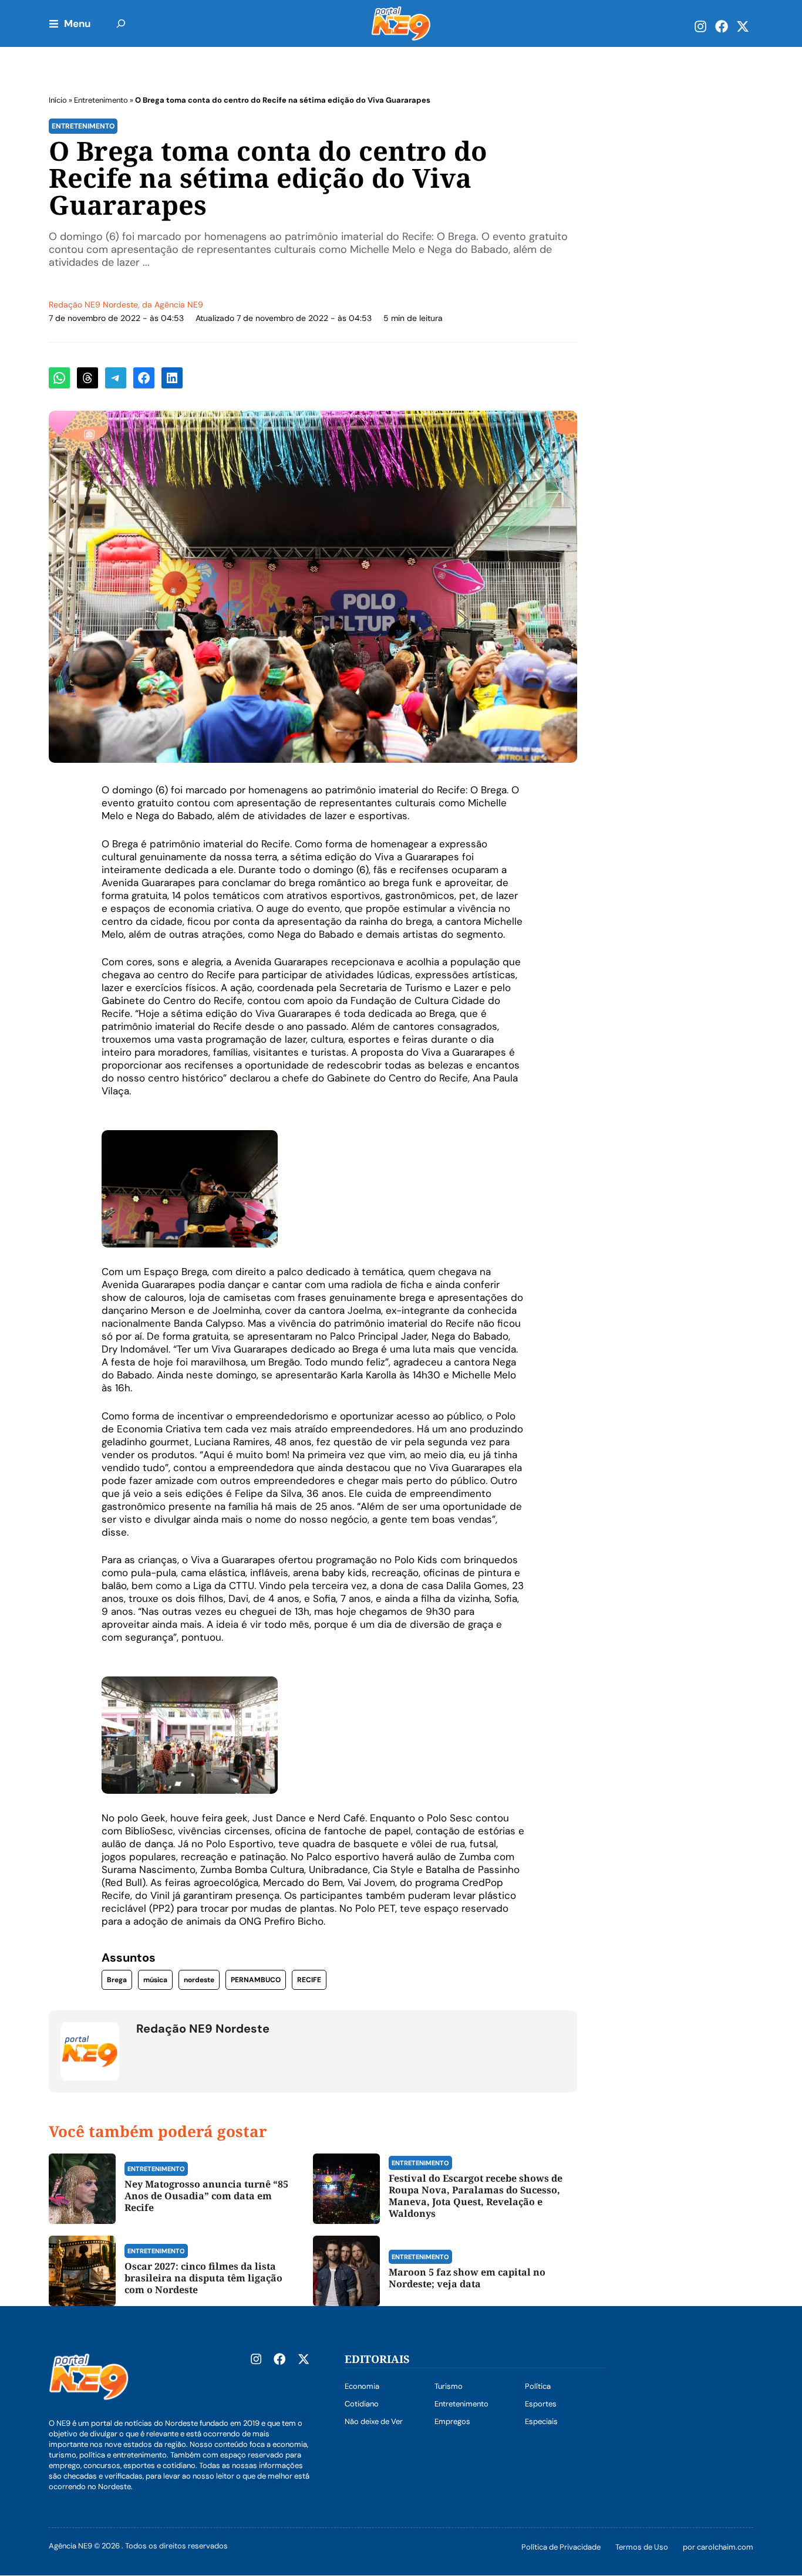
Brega (117, 1980)
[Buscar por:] (121, 23)
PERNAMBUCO (256, 1980)
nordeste (199, 1980)
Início (58, 100)
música (155, 1980)
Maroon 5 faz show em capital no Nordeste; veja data (467, 2278)
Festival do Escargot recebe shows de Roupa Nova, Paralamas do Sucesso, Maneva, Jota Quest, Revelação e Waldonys (476, 2196)
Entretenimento (101, 100)
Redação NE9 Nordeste (93, 305)
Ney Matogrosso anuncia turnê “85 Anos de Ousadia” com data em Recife (206, 2196)
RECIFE (309, 1980)
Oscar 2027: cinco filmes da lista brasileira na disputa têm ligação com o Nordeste (203, 2278)
